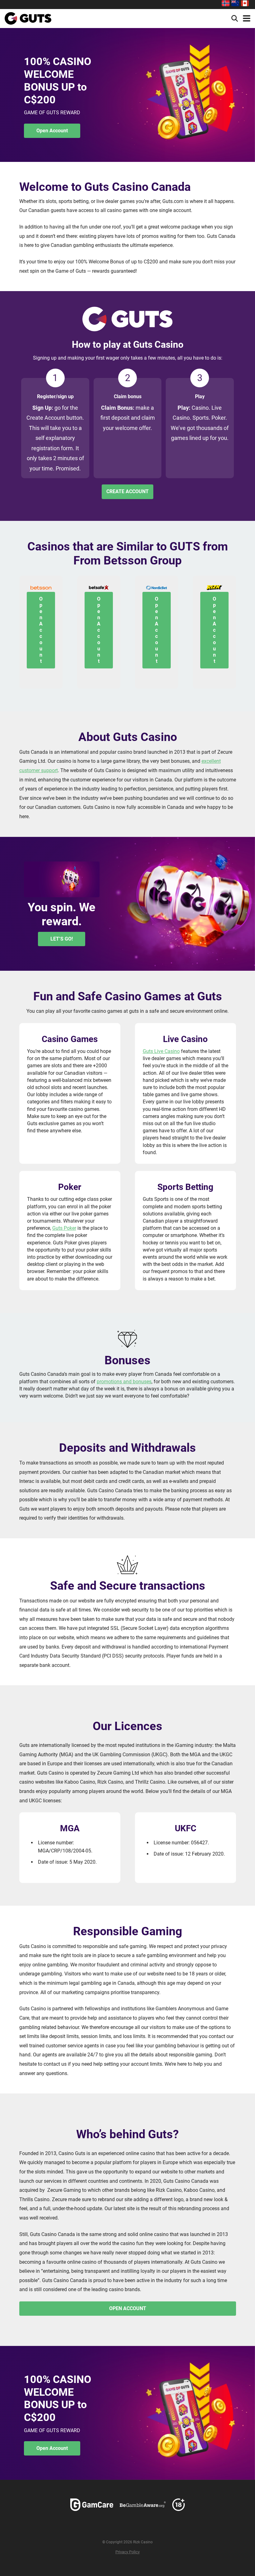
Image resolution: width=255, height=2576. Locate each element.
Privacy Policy (127, 2552)
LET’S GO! (62, 939)
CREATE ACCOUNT (127, 491)
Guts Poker (64, 1228)
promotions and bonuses (124, 1382)
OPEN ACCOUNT (128, 2308)
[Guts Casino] (28, 18)
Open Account (52, 131)
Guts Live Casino (161, 1051)
